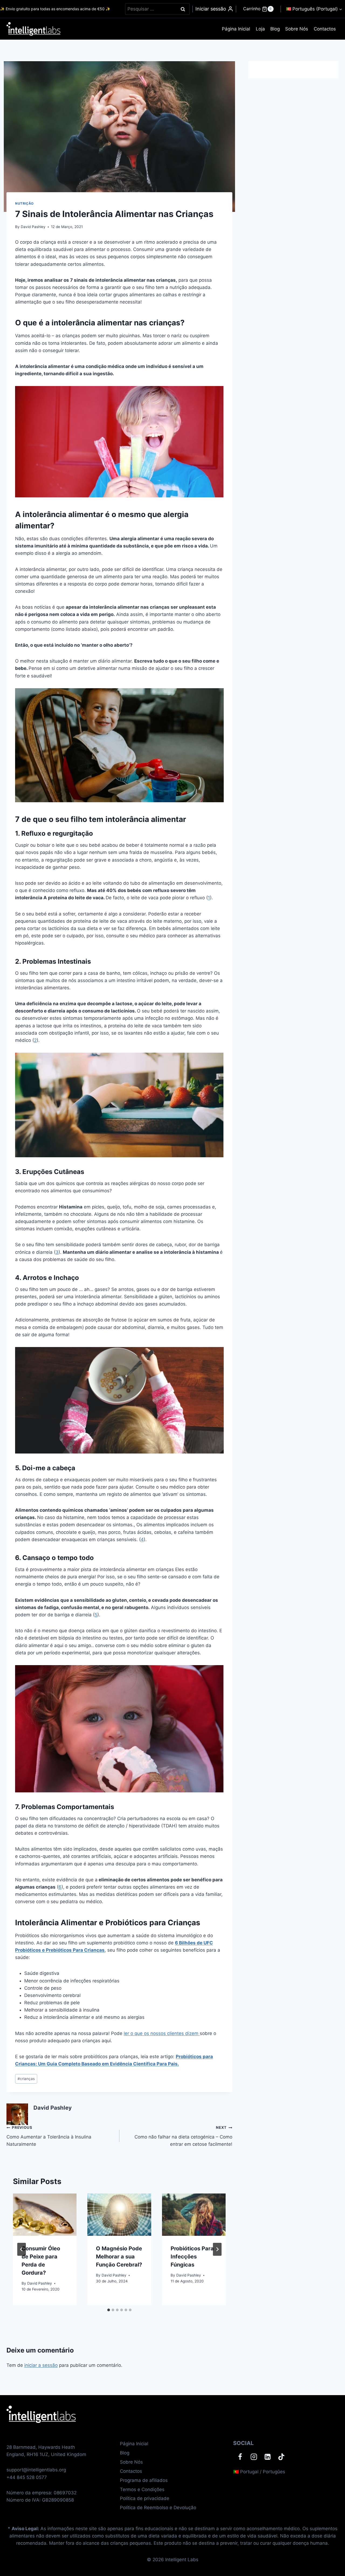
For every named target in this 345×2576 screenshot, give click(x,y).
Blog (275, 29)
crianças (26, 2079)
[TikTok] (281, 2457)
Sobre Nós (297, 29)
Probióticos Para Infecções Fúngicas (192, 2257)
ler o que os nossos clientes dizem (162, 2033)
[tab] (109, 2310)
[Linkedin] (268, 2457)
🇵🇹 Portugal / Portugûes (259, 2472)
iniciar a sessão (41, 2365)
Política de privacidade (145, 2498)
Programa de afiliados (144, 2480)
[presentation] (45, 2215)
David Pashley (33, 227)
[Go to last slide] (22, 2249)
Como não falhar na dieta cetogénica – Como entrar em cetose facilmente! (183, 2136)
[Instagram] (254, 2457)
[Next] (217, 2249)
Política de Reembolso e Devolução (158, 2508)
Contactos (325, 29)
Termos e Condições (142, 2489)
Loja (260, 29)
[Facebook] (240, 2457)
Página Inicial (236, 29)
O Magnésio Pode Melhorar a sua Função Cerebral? (119, 2257)
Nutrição (24, 203)
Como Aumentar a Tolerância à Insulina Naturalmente (49, 2136)
